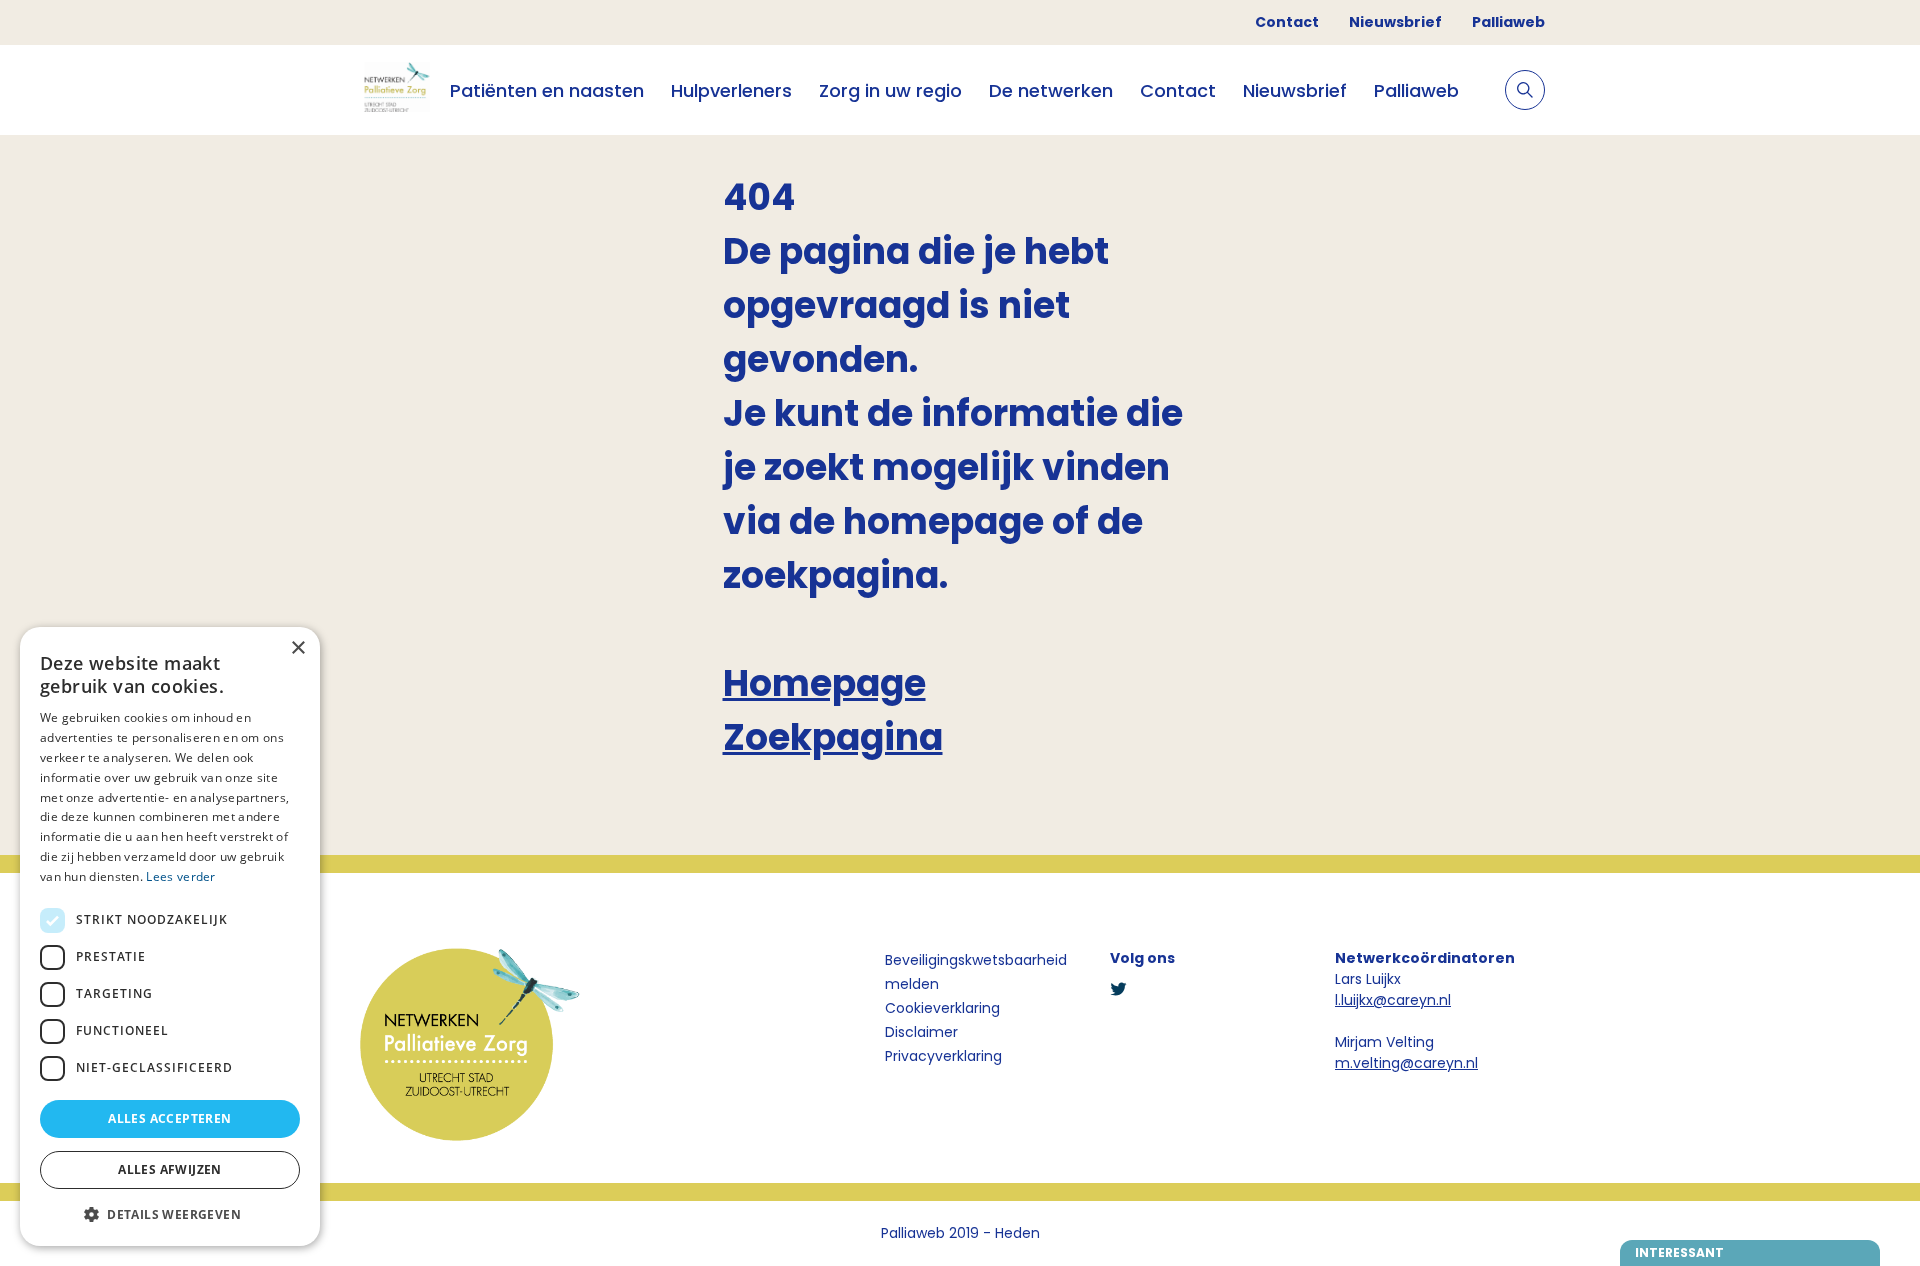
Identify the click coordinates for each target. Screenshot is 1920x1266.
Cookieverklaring (942, 1008)
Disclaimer (921, 1032)
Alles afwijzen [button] (170, 1169)
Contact (1287, 22)
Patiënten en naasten (547, 90)
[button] (170, 1214)
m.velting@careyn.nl (1406, 1063)
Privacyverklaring (943, 1056)
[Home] (395, 90)
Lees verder (180, 876)
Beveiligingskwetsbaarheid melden (976, 972)
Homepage (824, 683)
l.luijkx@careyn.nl (1393, 1000)
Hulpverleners (731, 90)
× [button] (297, 648)
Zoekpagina (833, 737)
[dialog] (170, 936)
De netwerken (1051, 90)
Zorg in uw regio (890, 90)
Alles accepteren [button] (169, 1118)
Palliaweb (1508, 22)
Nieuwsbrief (1395, 22)
